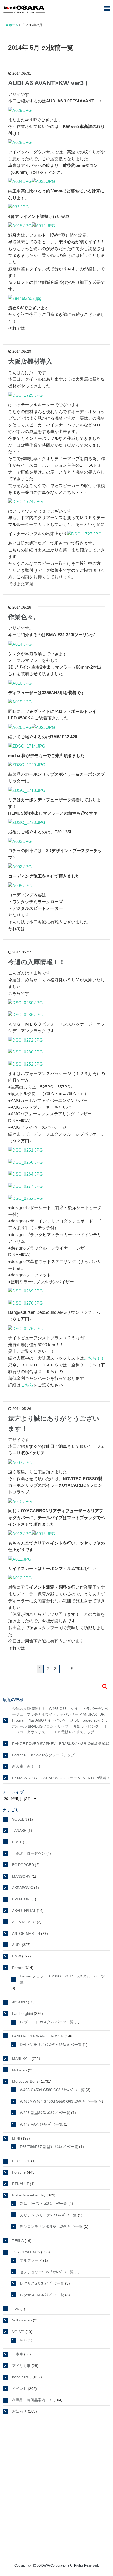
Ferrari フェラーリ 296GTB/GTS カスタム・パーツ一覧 (64, 1979)
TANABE (19, 1831)
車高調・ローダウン (29, 1853)
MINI (16, 2138)
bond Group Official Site (54, 2435)
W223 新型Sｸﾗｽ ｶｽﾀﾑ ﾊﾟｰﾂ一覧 (45, 2113)
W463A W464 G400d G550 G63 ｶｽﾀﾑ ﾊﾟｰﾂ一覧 (59, 2101)
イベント (19, 2389)
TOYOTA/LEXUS (26, 2252)
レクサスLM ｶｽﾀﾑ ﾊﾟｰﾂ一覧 (42, 2295)
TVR (16, 2309)
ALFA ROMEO (24, 1922)
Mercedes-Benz (25, 2081)
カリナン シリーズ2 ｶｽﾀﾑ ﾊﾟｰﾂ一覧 (48, 2215)
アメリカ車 (21, 2366)
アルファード (31, 2260)
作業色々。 (24, 617)
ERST (17, 1842)
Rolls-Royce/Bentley (29, 2195)
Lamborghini (22, 2013)
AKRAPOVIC (23, 1888)
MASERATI (21, 2058)
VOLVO (18, 2332)
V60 (23, 2340)
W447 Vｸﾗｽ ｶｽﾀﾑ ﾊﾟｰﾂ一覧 (41, 2124)
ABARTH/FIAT (24, 1911)
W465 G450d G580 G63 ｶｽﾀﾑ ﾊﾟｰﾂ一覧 (52, 2090)
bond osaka (24, 9)
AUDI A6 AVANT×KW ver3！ (49, 83)
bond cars (20, 2377)
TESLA (18, 2241)
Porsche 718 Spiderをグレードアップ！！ (47, 1755)
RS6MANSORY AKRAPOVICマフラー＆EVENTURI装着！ (61, 1778)
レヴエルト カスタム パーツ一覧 (47, 2022)
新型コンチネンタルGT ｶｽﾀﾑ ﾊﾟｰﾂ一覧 (51, 2226)
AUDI (16, 1945)
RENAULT (20, 2184)
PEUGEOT (21, 2161)
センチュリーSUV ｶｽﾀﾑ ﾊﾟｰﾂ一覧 (47, 2272)
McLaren (19, 2070)
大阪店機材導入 (30, 361)
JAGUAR (19, 2002)
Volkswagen (22, 2320)
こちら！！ (94, 1358)
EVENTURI (21, 1899)
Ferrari (18, 1968)
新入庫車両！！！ (27, 1766)
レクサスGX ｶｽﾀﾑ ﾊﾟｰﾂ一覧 (42, 2283)
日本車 (18, 2354)
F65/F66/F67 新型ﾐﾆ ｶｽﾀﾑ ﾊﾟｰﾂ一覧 (49, 2147)
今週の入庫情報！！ (37, 962)
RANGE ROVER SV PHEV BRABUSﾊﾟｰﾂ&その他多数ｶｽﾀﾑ (61, 1744)
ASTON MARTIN (26, 1933)
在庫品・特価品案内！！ (32, 2400)
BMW (17, 1956)
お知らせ (19, 2411)
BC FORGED (23, 1865)
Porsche (19, 2172)
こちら (27, 1385)
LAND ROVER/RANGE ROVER (38, 2036)
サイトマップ (54, 2548)
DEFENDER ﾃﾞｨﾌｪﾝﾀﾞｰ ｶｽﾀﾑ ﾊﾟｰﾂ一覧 (51, 2045)
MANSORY (21, 1876)
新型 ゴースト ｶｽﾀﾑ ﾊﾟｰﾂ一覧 (44, 2204)
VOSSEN (20, 1819)
